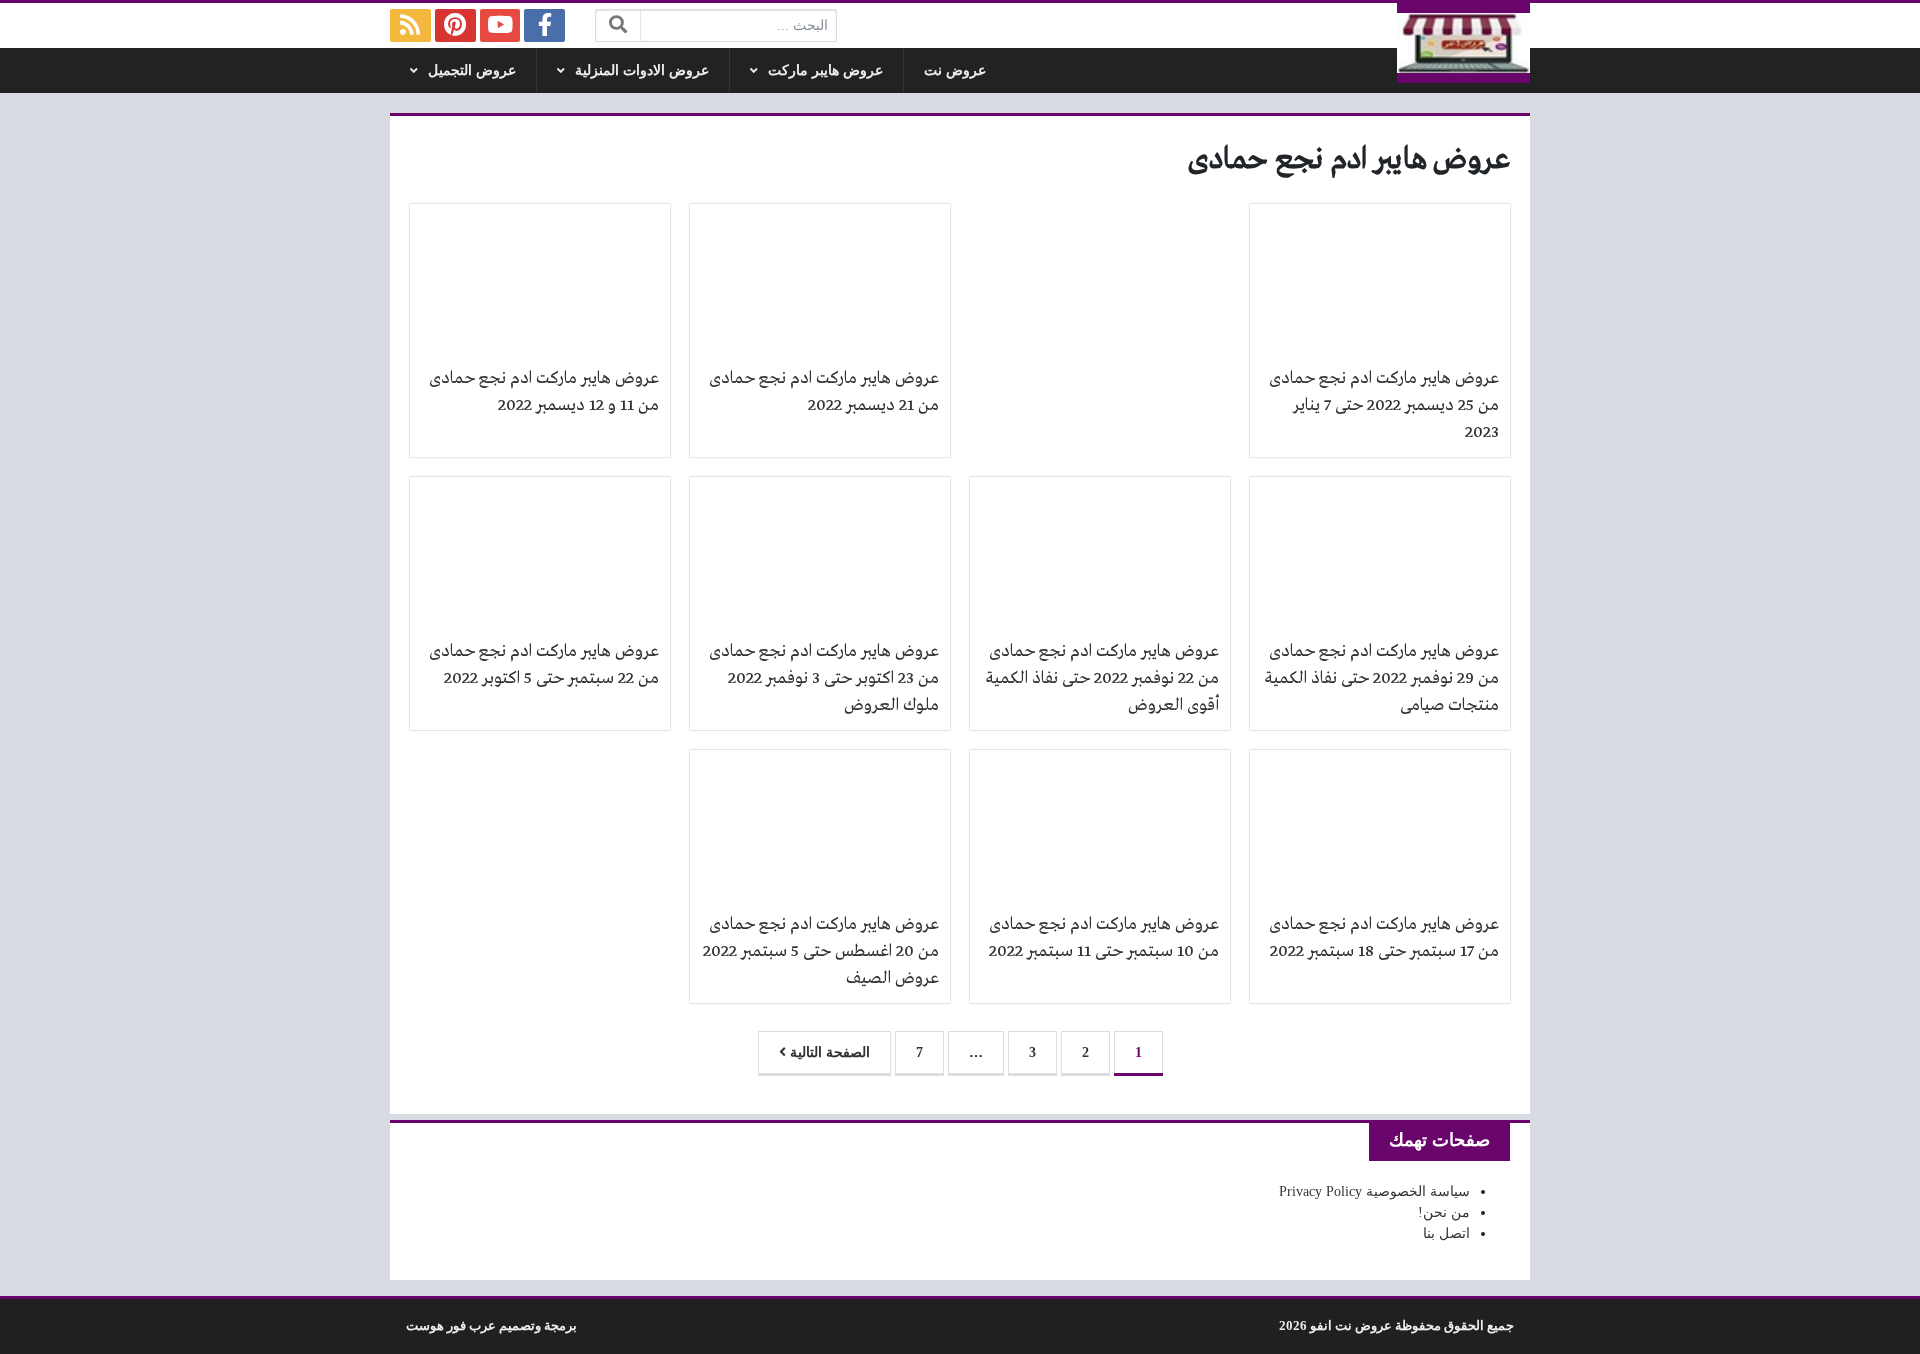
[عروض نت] (1464, 43)
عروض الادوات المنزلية (642, 70)
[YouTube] (500, 25)
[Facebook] (544, 25)
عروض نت (955, 70)
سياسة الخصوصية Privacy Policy (1374, 1191)
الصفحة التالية (828, 1052)
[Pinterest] (455, 25)
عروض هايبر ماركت (825, 70)
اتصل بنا (1446, 1233)
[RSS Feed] (410, 25)
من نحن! (1444, 1212)
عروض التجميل (472, 70)
